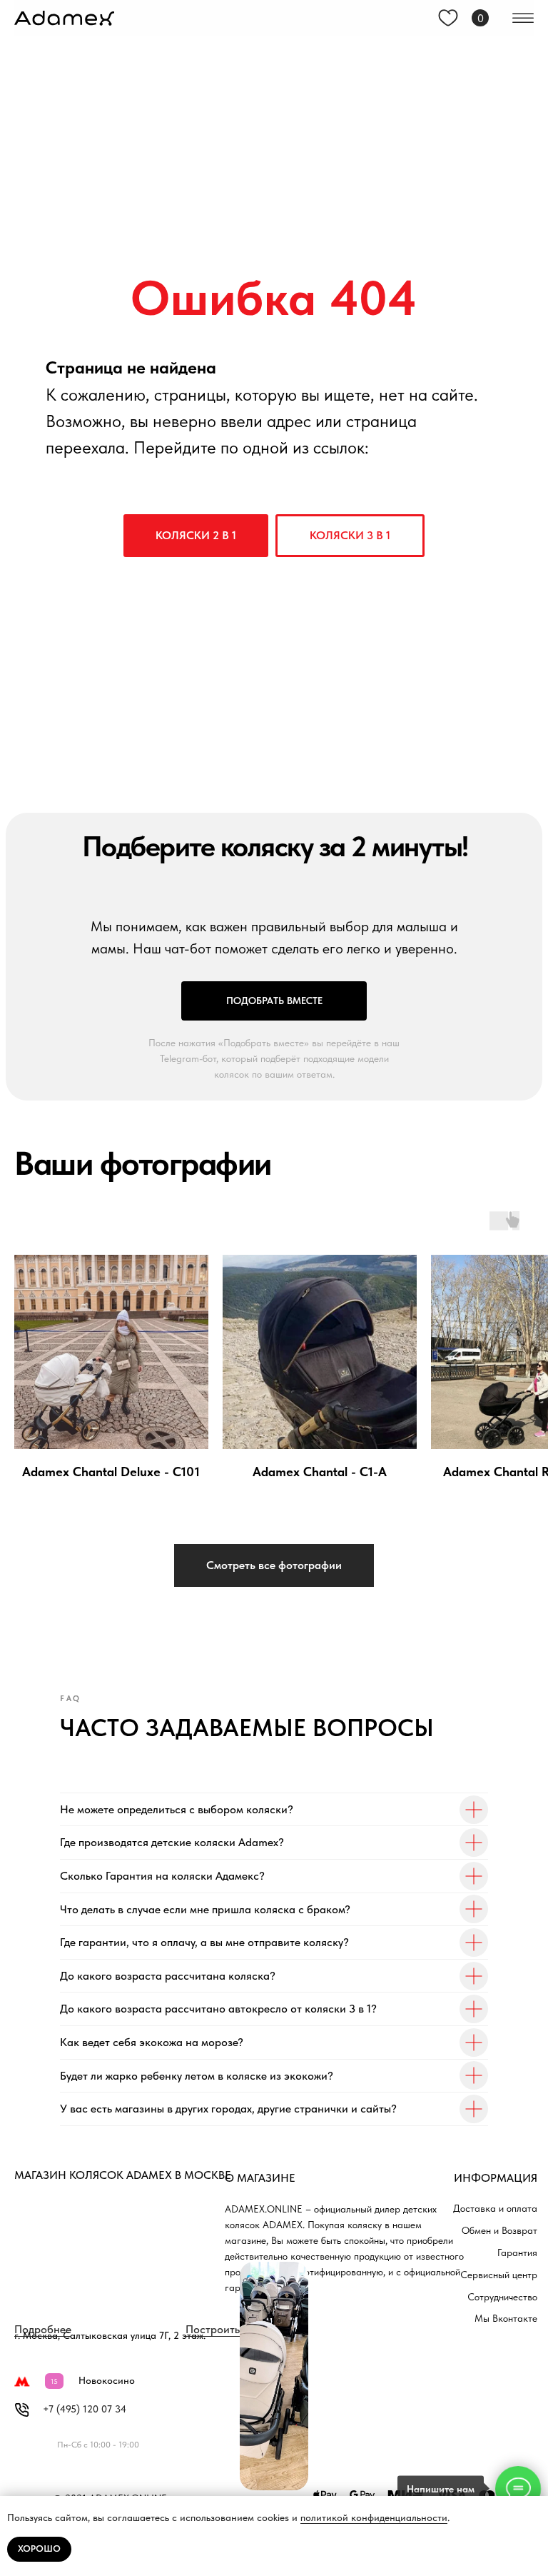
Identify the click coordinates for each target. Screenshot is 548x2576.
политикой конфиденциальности (374, 2517)
